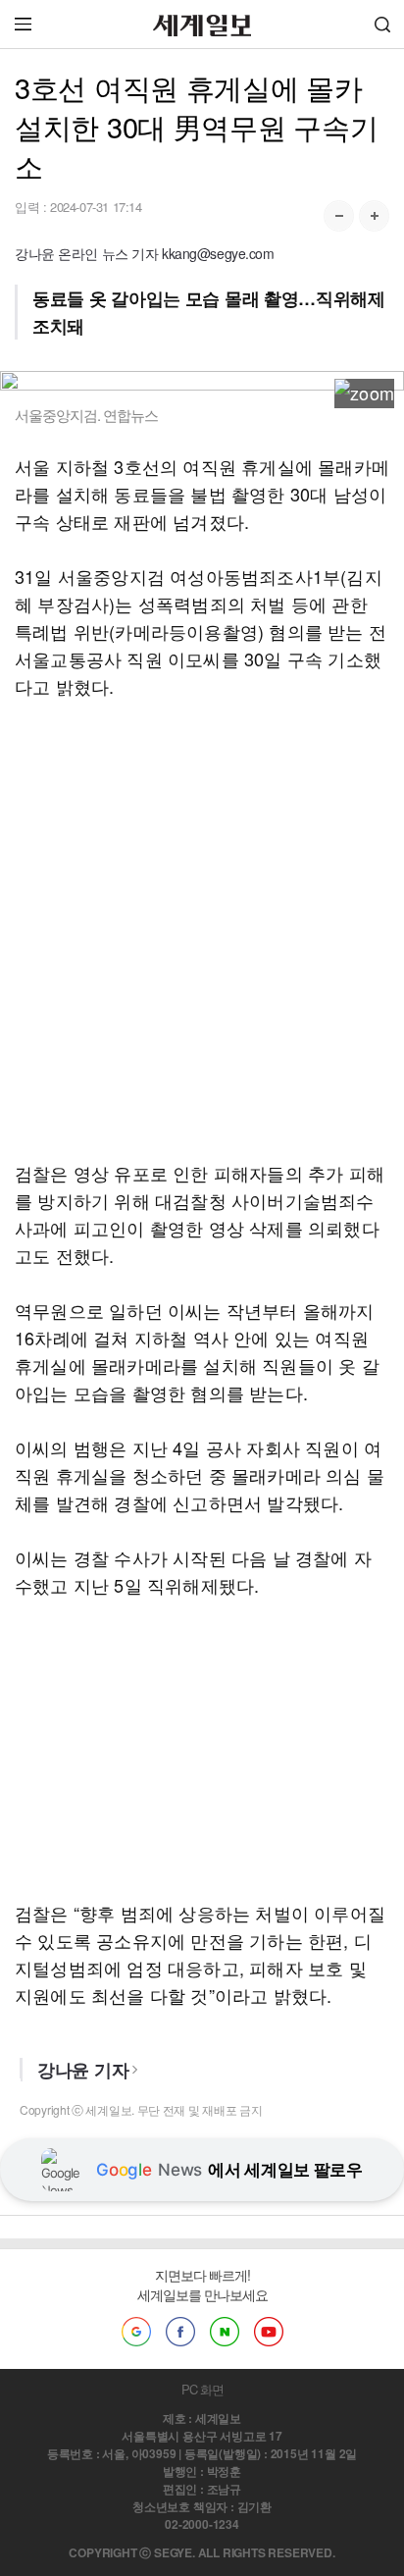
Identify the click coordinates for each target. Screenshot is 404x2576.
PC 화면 (202, 2389)
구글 (136, 2332)
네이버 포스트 (225, 2332)
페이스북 (180, 2332)
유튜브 (269, 2332)
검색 (382, 24)
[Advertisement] (202, 929)
